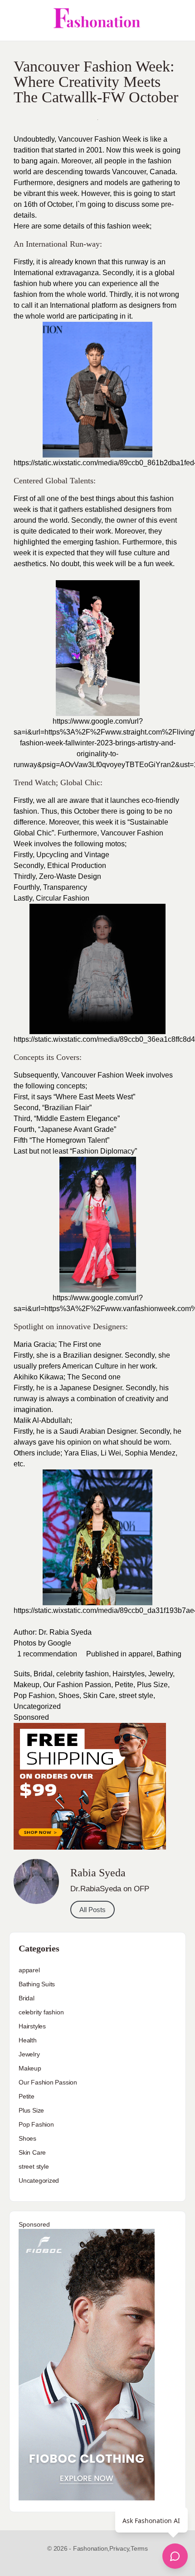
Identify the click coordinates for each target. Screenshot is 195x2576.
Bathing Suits (37, 1984)
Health (28, 2040)
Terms (139, 2548)
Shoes (69, 1696)
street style (136, 1696)
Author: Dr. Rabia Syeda (53, 1632)
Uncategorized (37, 1706)
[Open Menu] (15, 20)
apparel (141, 1654)
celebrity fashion (83, 1674)
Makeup (27, 1685)
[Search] (178, 20)
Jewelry (161, 1674)
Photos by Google (42, 1643)
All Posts (93, 1910)
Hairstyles (129, 1674)
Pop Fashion (34, 1696)
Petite (124, 1685)
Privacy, (120, 2548)
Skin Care (99, 1696)
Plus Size (152, 1685)
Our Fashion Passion (77, 1685)
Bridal (43, 1674)
